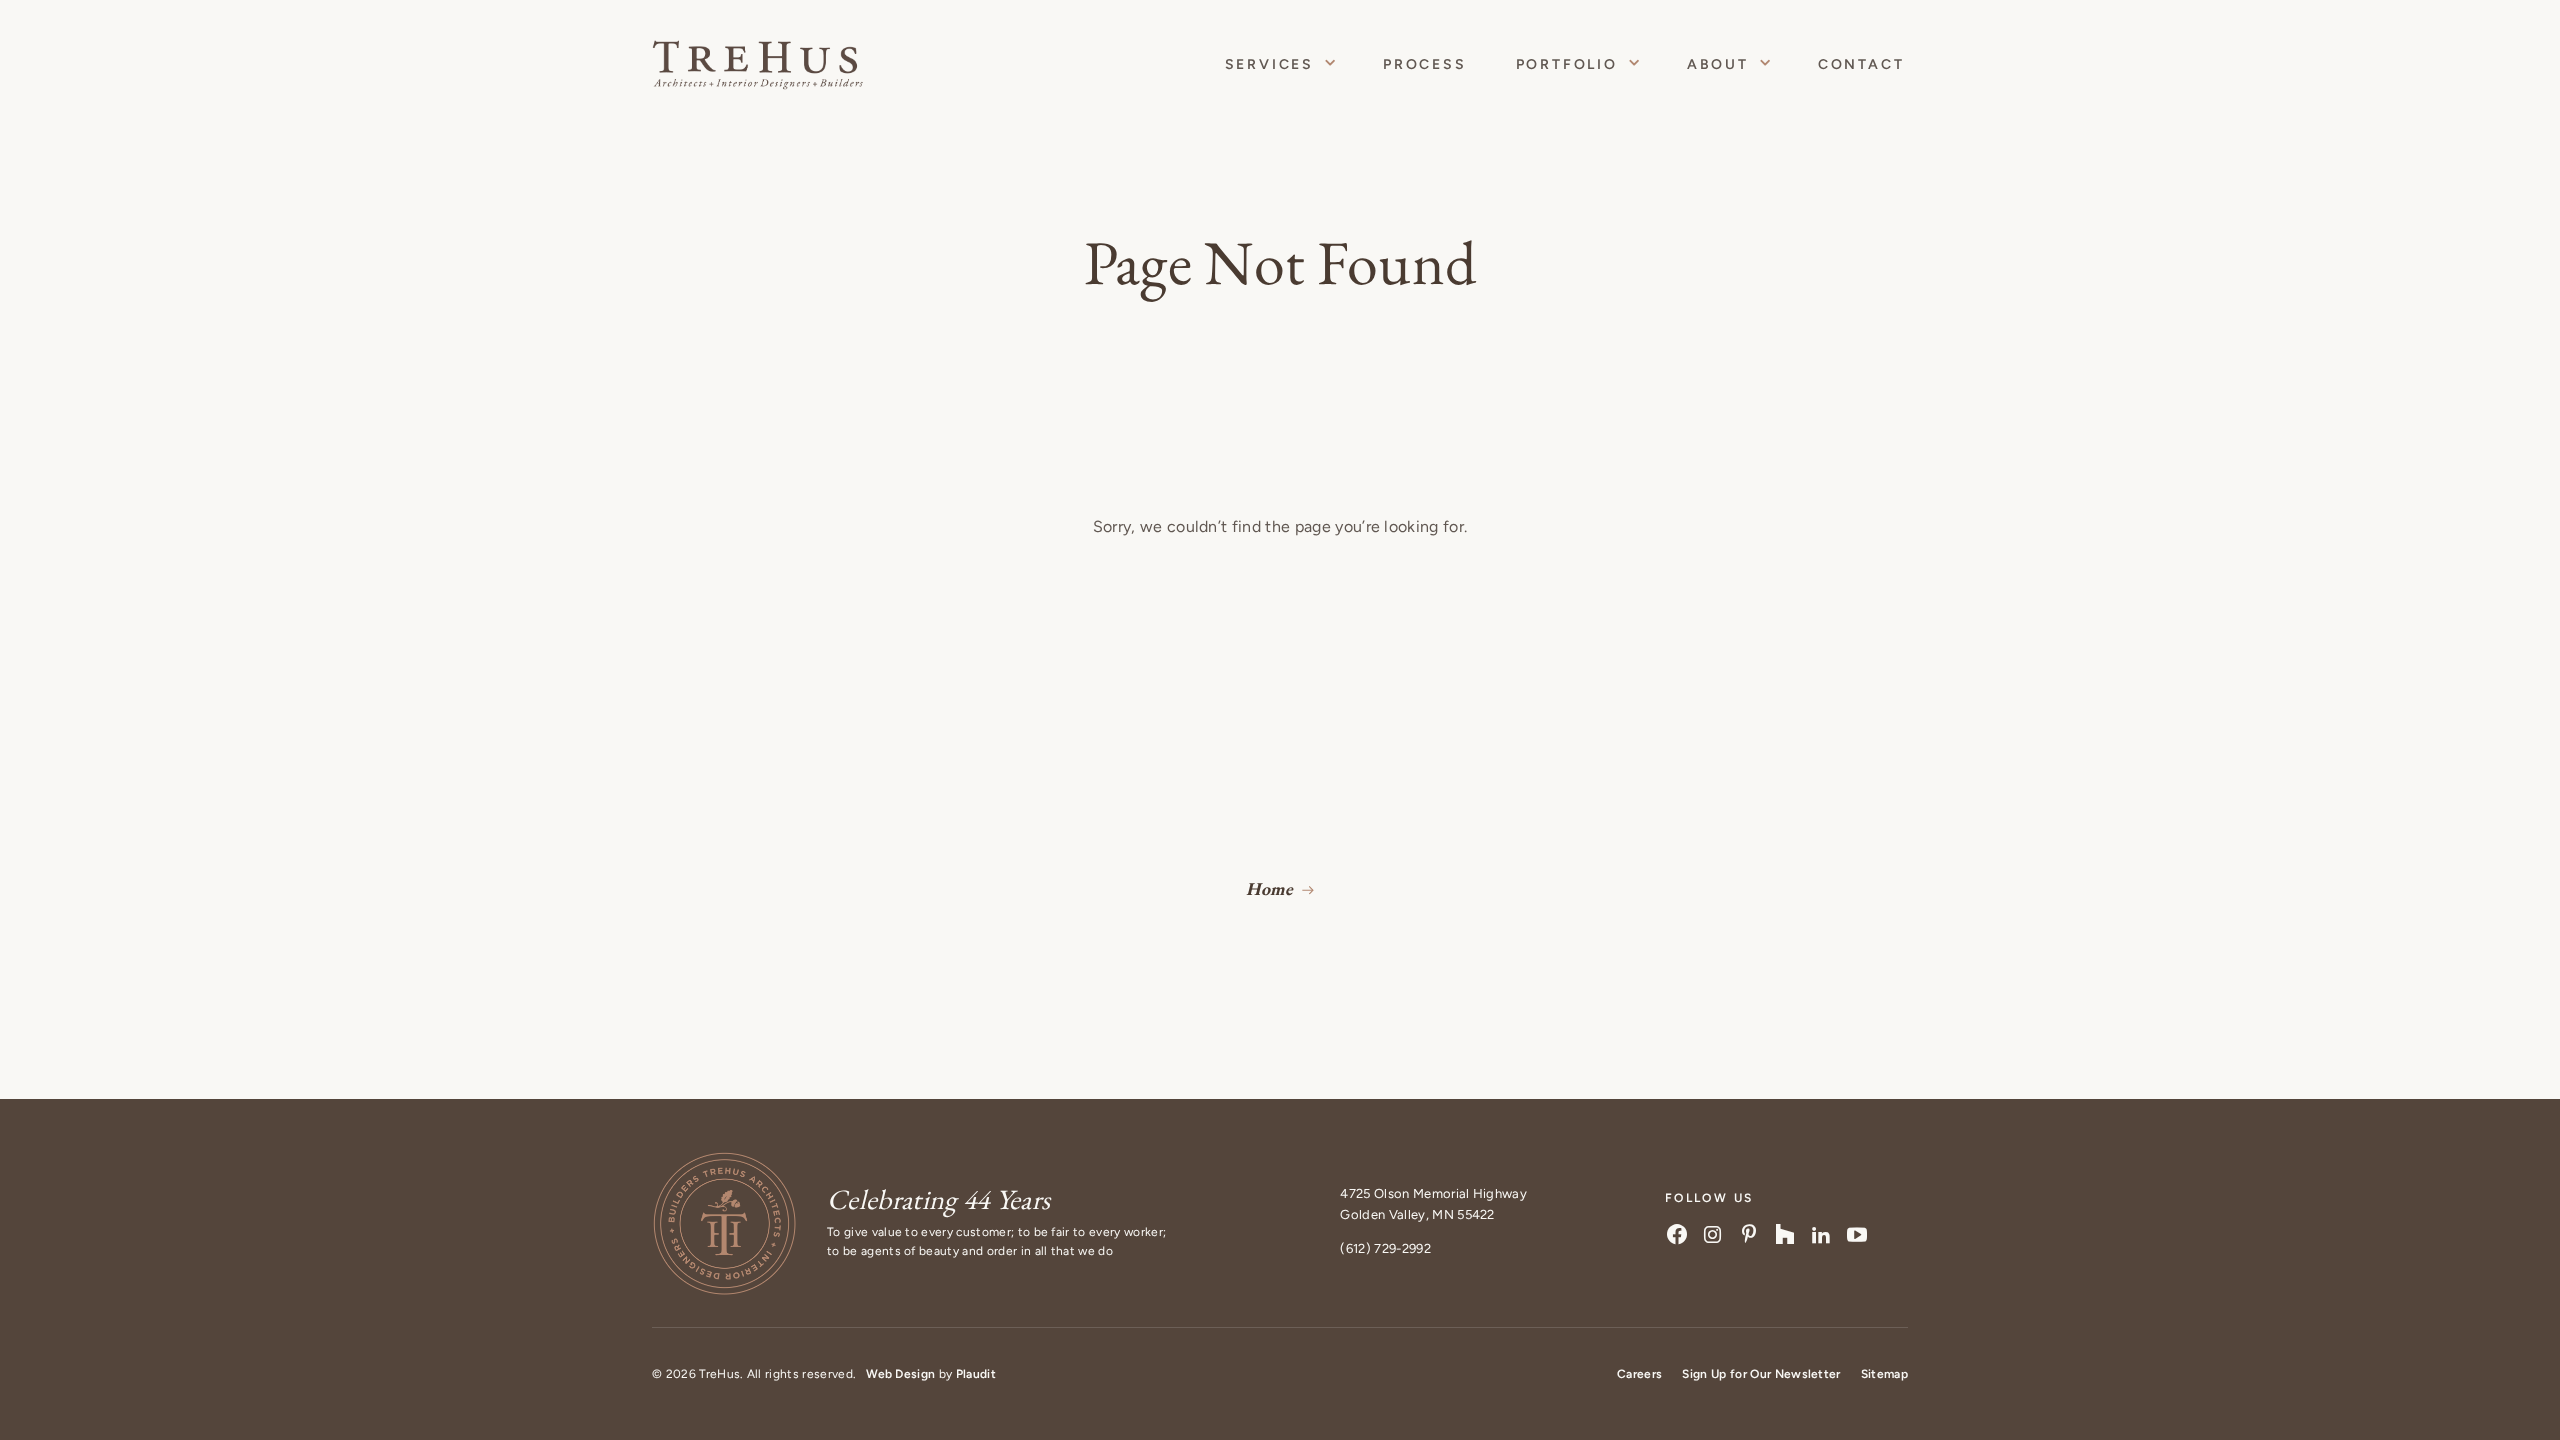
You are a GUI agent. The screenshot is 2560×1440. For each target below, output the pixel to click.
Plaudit (976, 1374)
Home (1269, 888)
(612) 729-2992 (1385, 1248)
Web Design (900, 1374)
